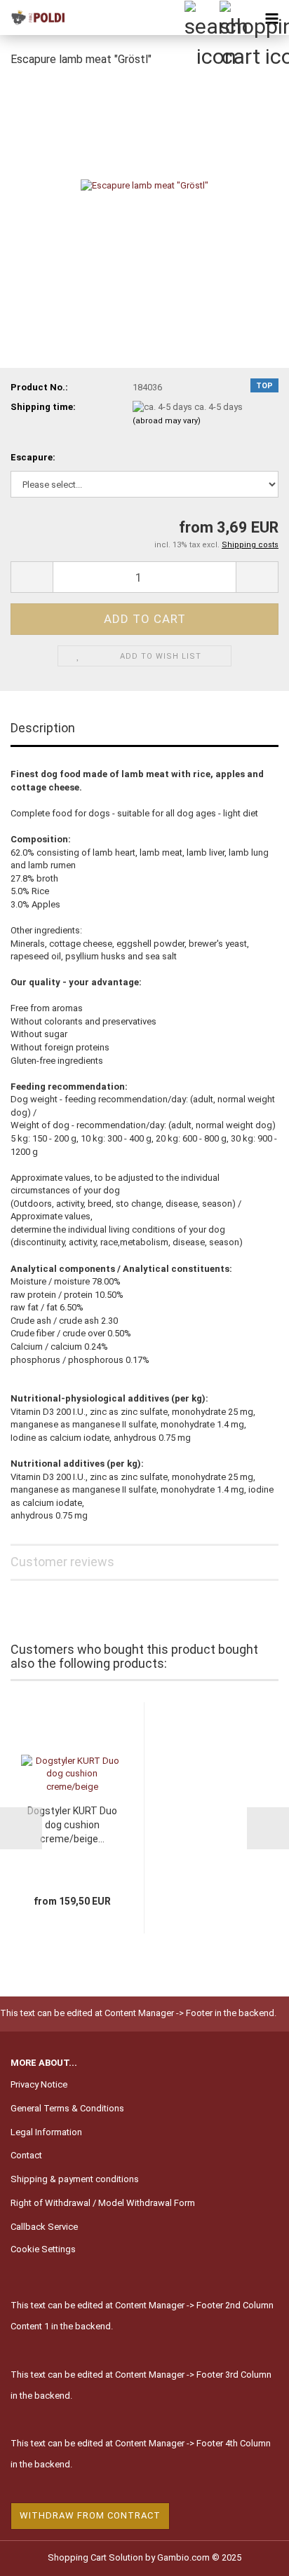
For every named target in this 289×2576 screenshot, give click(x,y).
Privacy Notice (39, 2084)
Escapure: (33, 457)
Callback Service (44, 2227)
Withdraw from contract (90, 2515)
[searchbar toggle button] (201, 18)
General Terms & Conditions (67, 2108)
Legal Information (46, 2132)
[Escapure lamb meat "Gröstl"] (144, 185)
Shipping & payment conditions (75, 2179)
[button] (32, 577)
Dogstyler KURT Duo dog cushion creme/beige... (72, 1825)
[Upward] (250, 2555)
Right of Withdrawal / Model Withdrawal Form (103, 2203)
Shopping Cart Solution (95, 2557)
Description (43, 728)
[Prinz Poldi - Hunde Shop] (35, 18)
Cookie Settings (43, 2249)
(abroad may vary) (167, 421)
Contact (26, 2155)
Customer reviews (62, 1562)
